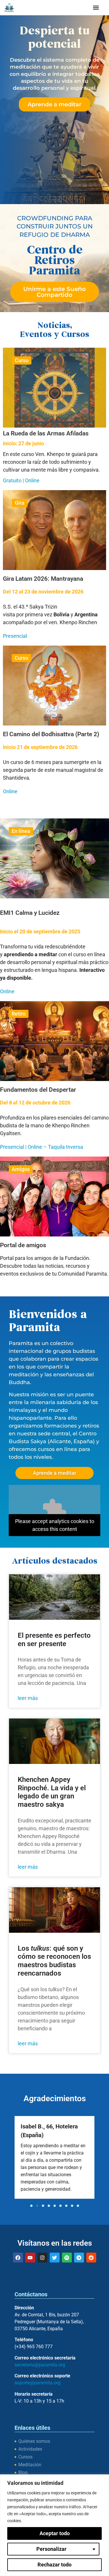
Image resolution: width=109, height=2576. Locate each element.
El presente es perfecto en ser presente (54, 1640)
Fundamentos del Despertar (38, 1090)
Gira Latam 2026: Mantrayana (43, 579)
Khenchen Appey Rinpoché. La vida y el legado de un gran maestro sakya (52, 1792)
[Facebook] (18, 2258)
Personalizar (51, 2549)
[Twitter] (55, 2258)
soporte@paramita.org (37, 2383)
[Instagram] (42, 2258)
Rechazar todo (54, 2565)
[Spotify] (67, 2258)
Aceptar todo (55, 2533)
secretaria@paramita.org (40, 2365)
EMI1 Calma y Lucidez (30, 913)
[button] (96, 7)
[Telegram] (79, 2258)
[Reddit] (91, 2258)
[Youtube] (30, 2258)
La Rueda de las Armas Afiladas (46, 433)
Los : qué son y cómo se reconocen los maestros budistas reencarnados (54, 1961)
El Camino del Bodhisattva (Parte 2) (51, 734)
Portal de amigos (23, 1245)
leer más (28, 1698)
